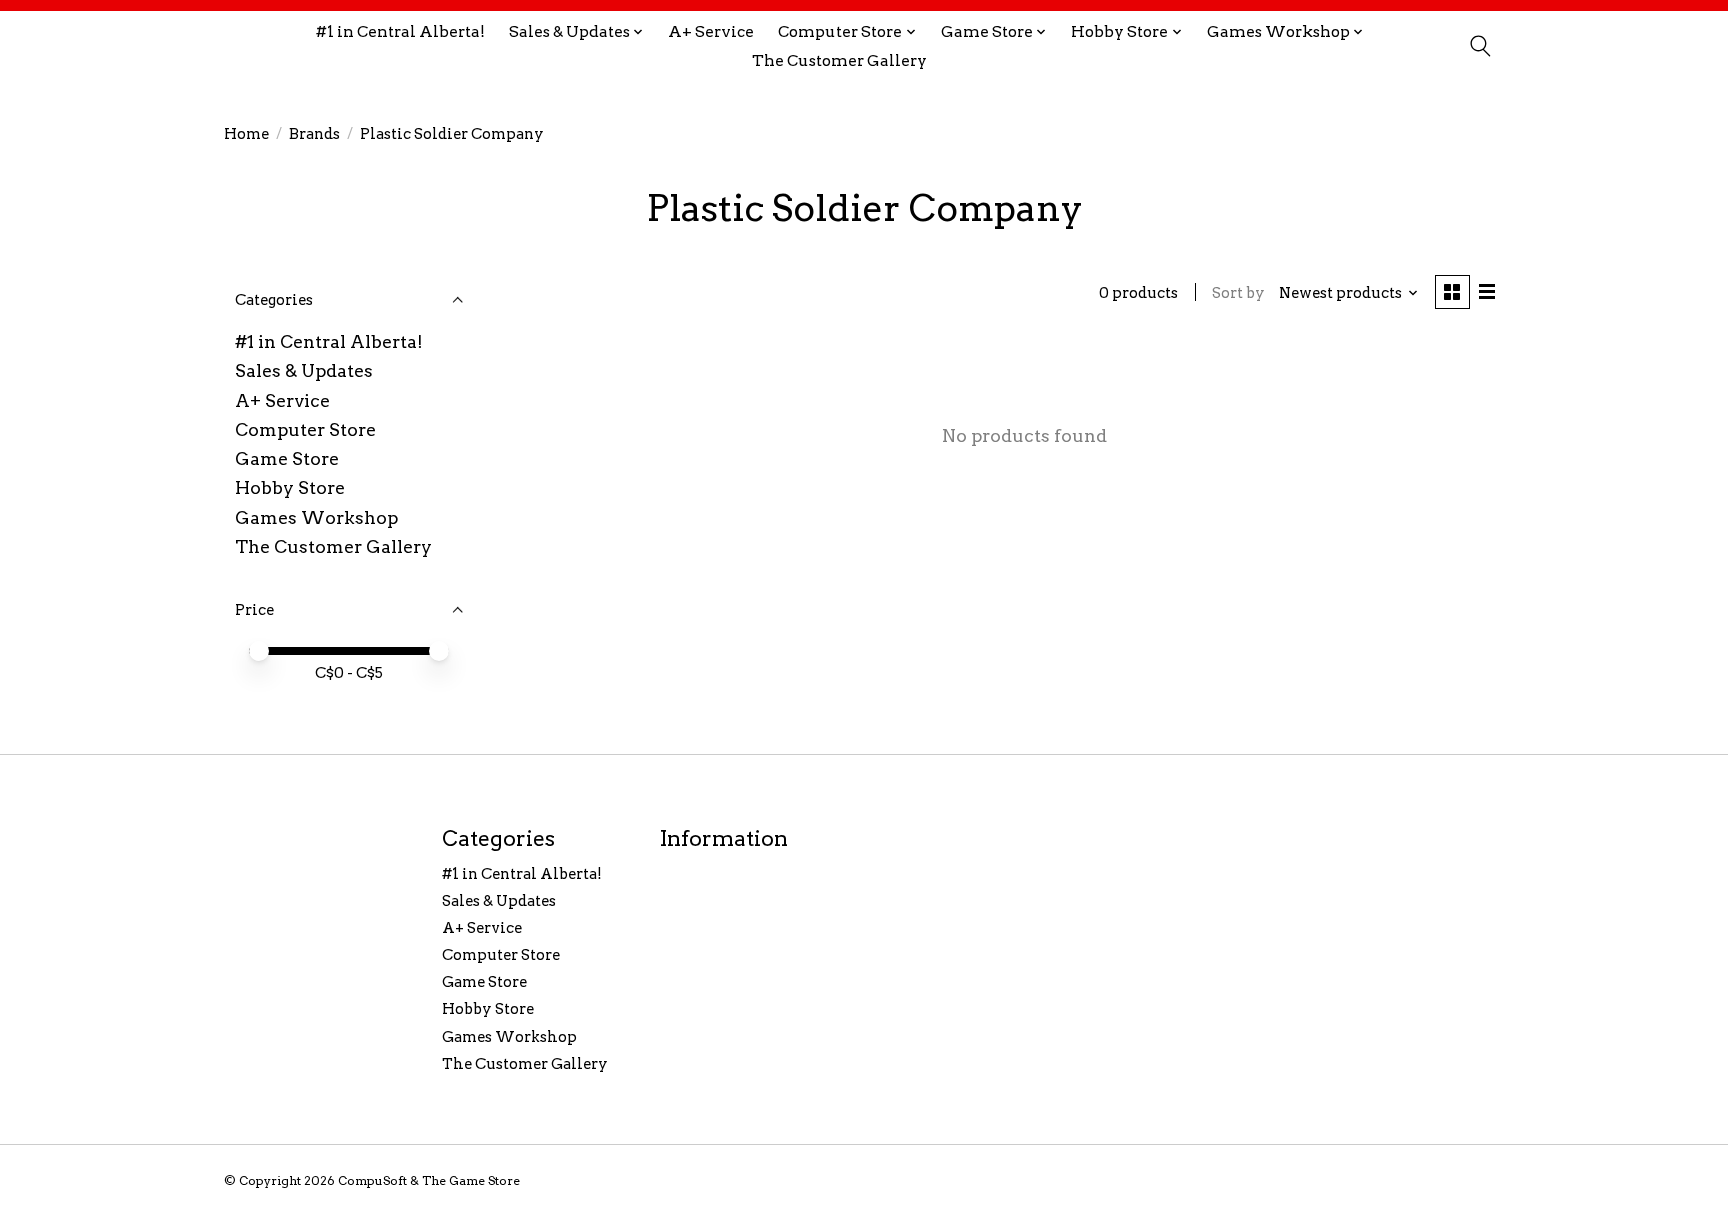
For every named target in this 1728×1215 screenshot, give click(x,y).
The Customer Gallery (839, 60)
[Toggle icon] (1479, 46)
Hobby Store (290, 487)
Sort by (1238, 293)
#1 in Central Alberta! (400, 31)
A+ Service (711, 31)
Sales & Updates (304, 370)
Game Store (287, 458)
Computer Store (305, 429)
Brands (314, 134)
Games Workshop (316, 517)
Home (246, 134)
